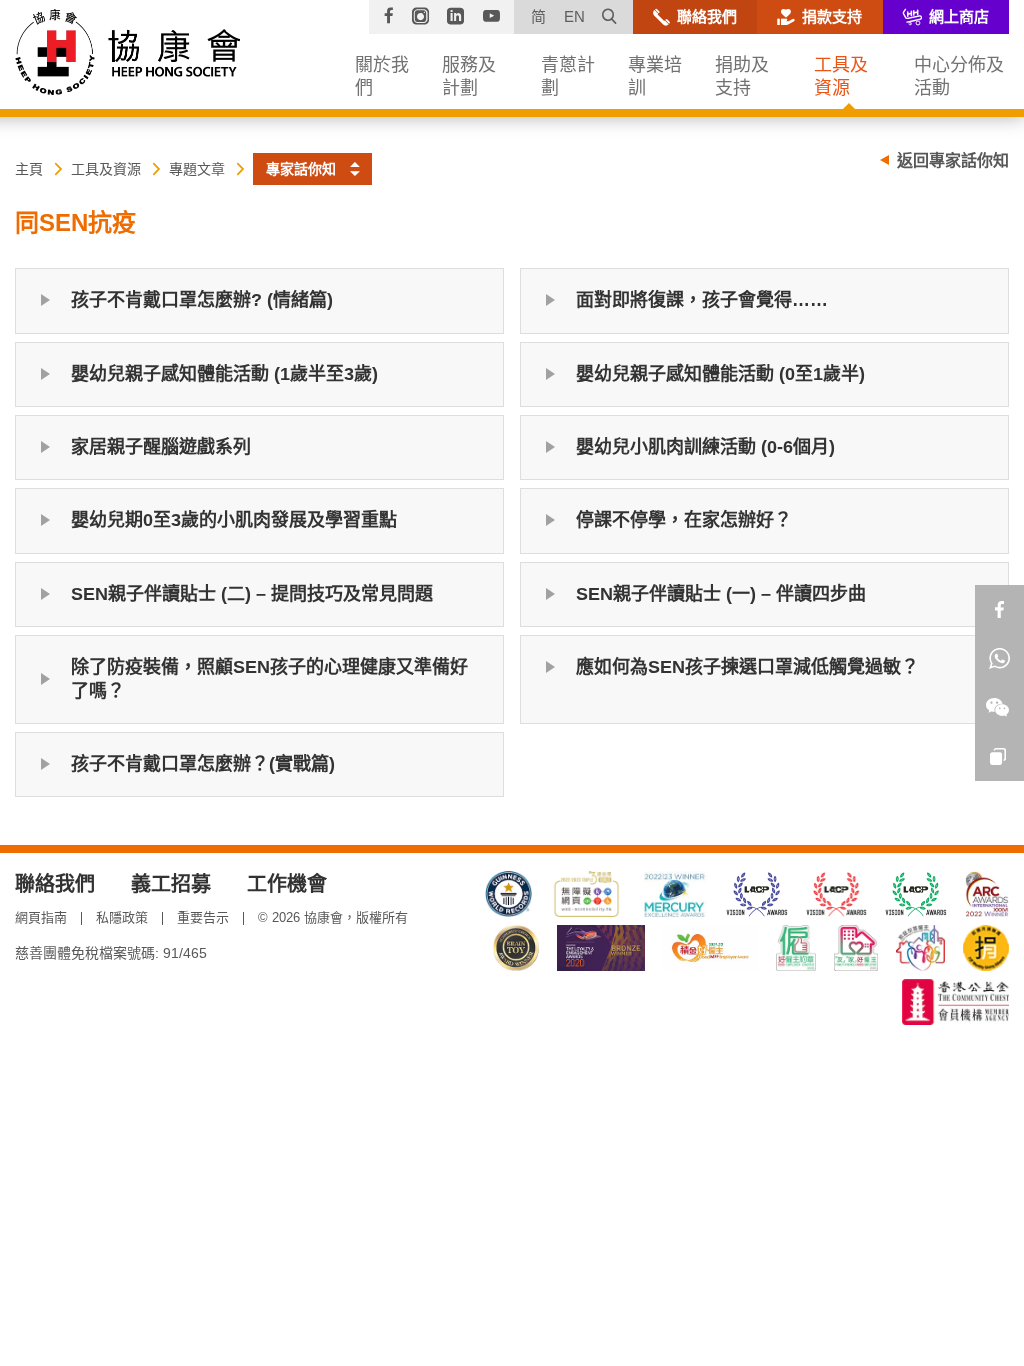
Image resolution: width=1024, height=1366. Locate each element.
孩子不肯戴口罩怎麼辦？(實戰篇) (203, 764)
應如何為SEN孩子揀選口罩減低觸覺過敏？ (747, 667)
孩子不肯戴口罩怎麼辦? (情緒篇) (202, 300)
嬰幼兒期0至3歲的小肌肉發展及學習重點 (234, 520)
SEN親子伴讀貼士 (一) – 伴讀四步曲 (721, 594)
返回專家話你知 (953, 160)
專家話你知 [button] (301, 169)
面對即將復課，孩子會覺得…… (702, 300)
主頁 (29, 169)
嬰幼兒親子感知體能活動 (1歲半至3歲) (224, 374)
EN (574, 16)
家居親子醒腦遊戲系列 (161, 447)
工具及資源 (106, 169)
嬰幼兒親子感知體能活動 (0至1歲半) (720, 374)
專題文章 (197, 169)
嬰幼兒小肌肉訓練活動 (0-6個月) (705, 447)
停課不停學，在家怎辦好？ (684, 520)
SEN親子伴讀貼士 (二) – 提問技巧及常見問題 (252, 594)
